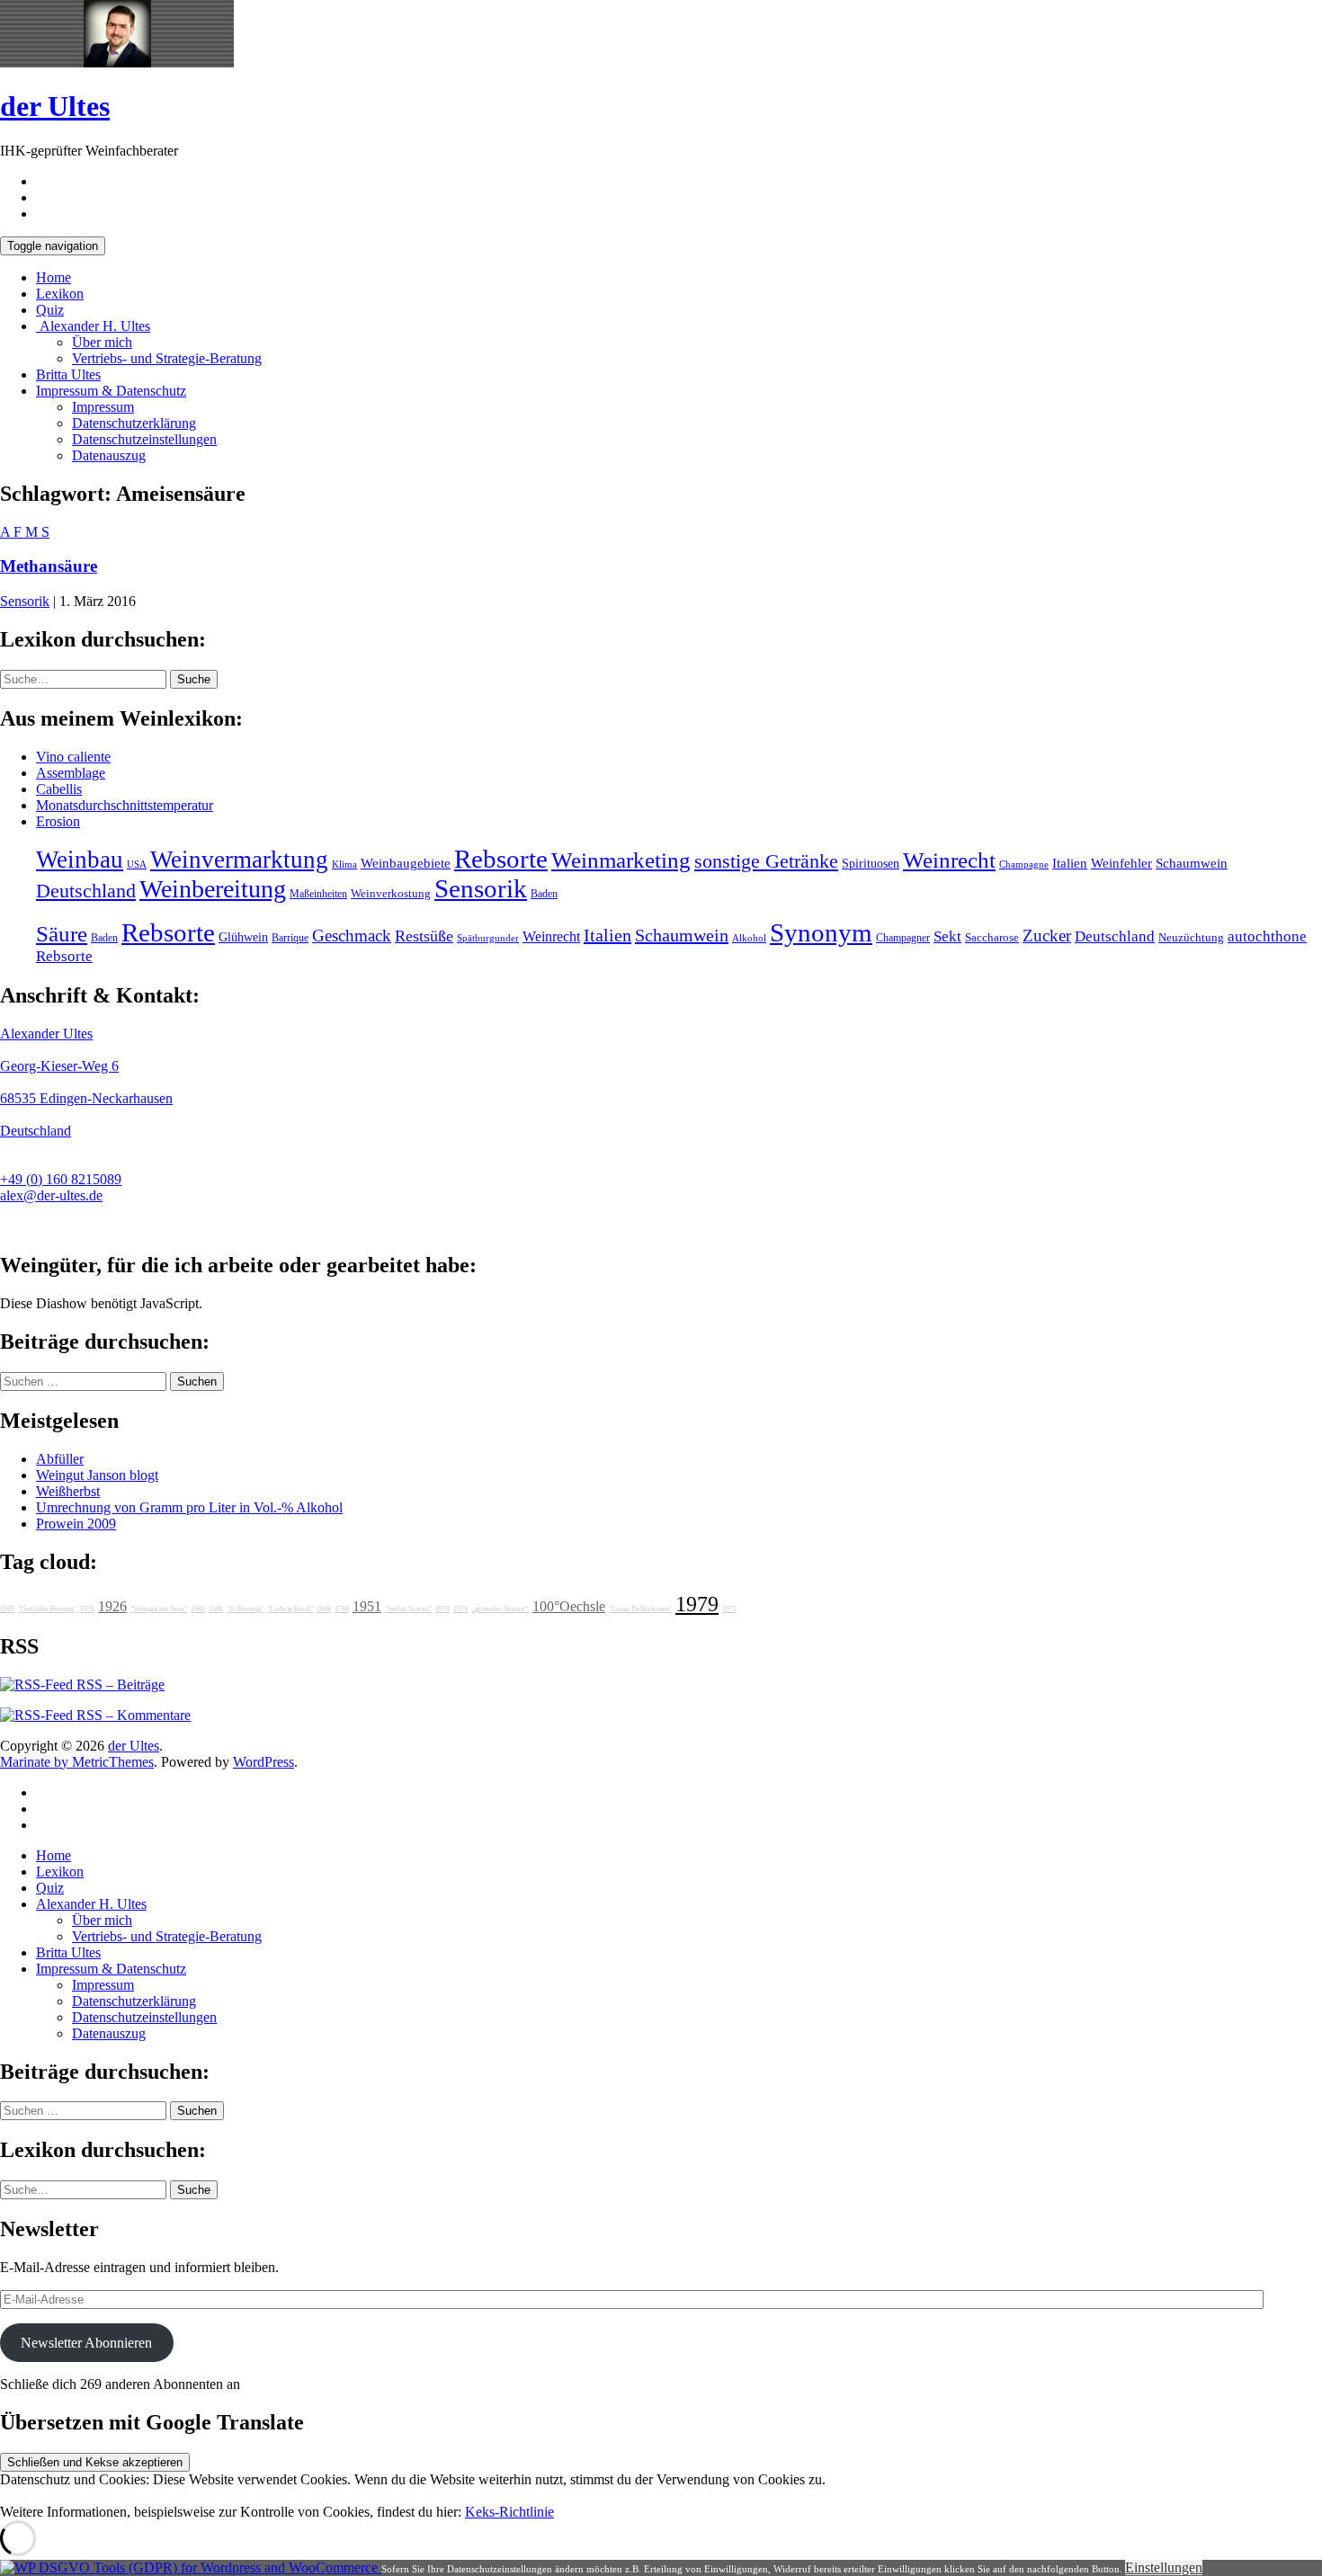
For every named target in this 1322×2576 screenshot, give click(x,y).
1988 (324, 1609)
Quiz (50, 310)
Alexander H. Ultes (93, 326)
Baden (544, 894)
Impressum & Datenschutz (111, 391)
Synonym (821, 932)
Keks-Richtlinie (509, 2512)
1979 (697, 1604)
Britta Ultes (68, 374)
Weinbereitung (213, 889)
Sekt (947, 936)
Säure (62, 933)
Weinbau (80, 860)
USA (137, 865)
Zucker (1047, 936)
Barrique (290, 938)
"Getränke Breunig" (47, 1609)
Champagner (903, 938)
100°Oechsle (569, 1606)
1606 (216, 1609)
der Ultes (55, 106)
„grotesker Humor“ (500, 1609)
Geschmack (352, 936)
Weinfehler (1121, 863)
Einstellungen (1164, 2567)
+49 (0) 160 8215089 (61, 1179)
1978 (460, 1609)
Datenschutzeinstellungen (144, 439)
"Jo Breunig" (245, 1609)
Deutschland (86, 891)
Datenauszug (109, 455)
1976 (87, 1609)
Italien (1070, 863)
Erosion (58, 821)
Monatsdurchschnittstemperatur (125, 805)
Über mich (102, 342)
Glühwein (243, 937)
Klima (344, 864)
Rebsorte (501, 859)
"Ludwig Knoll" (290, 1609)
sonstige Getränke (766, 861)
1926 (112, 1606)
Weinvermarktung (239, 860)
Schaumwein (1192, 863)
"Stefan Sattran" (408, 1609)
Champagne (1024, 865)
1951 (367, 1606)
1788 (342, 1609)
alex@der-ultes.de (51, 1195)
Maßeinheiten (318, 894)
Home (54, 277)
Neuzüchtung (1191, 938)
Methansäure (49, 566)
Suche (194, 679)
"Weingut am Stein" (159, 1609)
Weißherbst (68, 1491)
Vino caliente (73, 757)
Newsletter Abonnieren (86, 2343)
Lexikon (60, 294)
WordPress (264, 1762)
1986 (198, 1609)
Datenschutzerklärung (134, 423)
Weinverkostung (391, 894)
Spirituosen (871, 864)
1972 (729, 1609)
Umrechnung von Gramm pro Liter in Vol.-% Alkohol (189, 1507)
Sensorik (25, 601)
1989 (7, 1609)
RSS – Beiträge (119, 1685)
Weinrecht (949, 860)
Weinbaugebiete (406, 863)
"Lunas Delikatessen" (640, 1609)
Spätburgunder (488, 938)
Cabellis (59, 789)
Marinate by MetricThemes (77, 1762)
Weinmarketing (621, 860)
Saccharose (992, 938)
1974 (442, 1609)
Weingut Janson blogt (97, 1475)
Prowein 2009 (76, 1524)
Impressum (103, 407)
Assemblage (71, 773)
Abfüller (60, 1459)
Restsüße (424, 936)
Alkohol (749, 938)
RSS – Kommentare (132, 1715)
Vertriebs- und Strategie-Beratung (167, 358)
